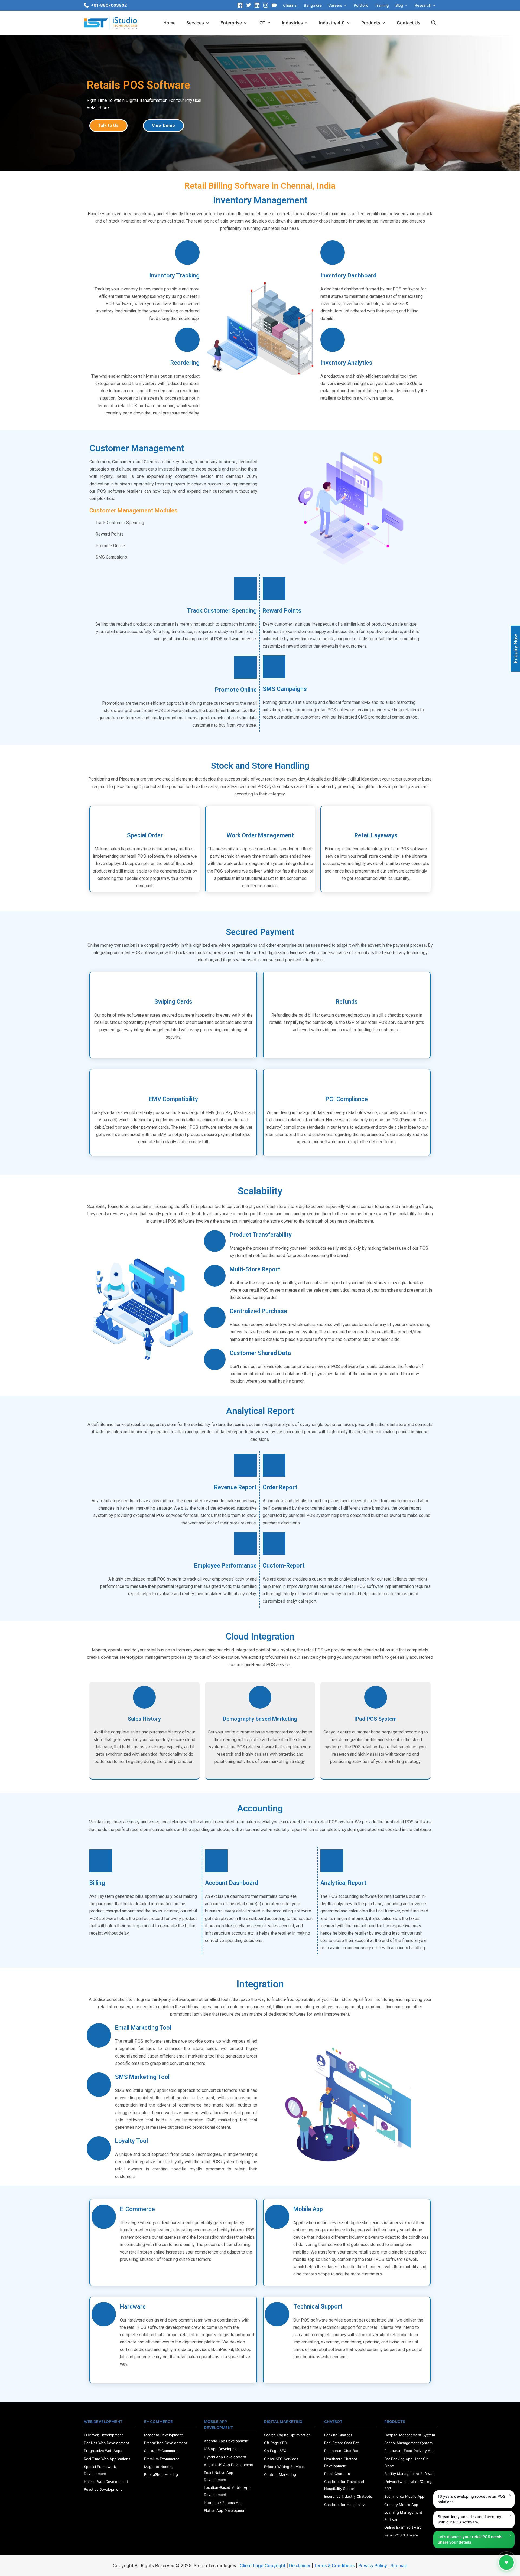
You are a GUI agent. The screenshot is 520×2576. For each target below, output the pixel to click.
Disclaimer (300, 2565)
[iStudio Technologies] (111, 23)
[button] (108, 126)
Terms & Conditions (334, 2565)
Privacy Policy (373, 2565)
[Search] (434, 23)
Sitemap (399, 2565)
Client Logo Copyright (263, 2565)
